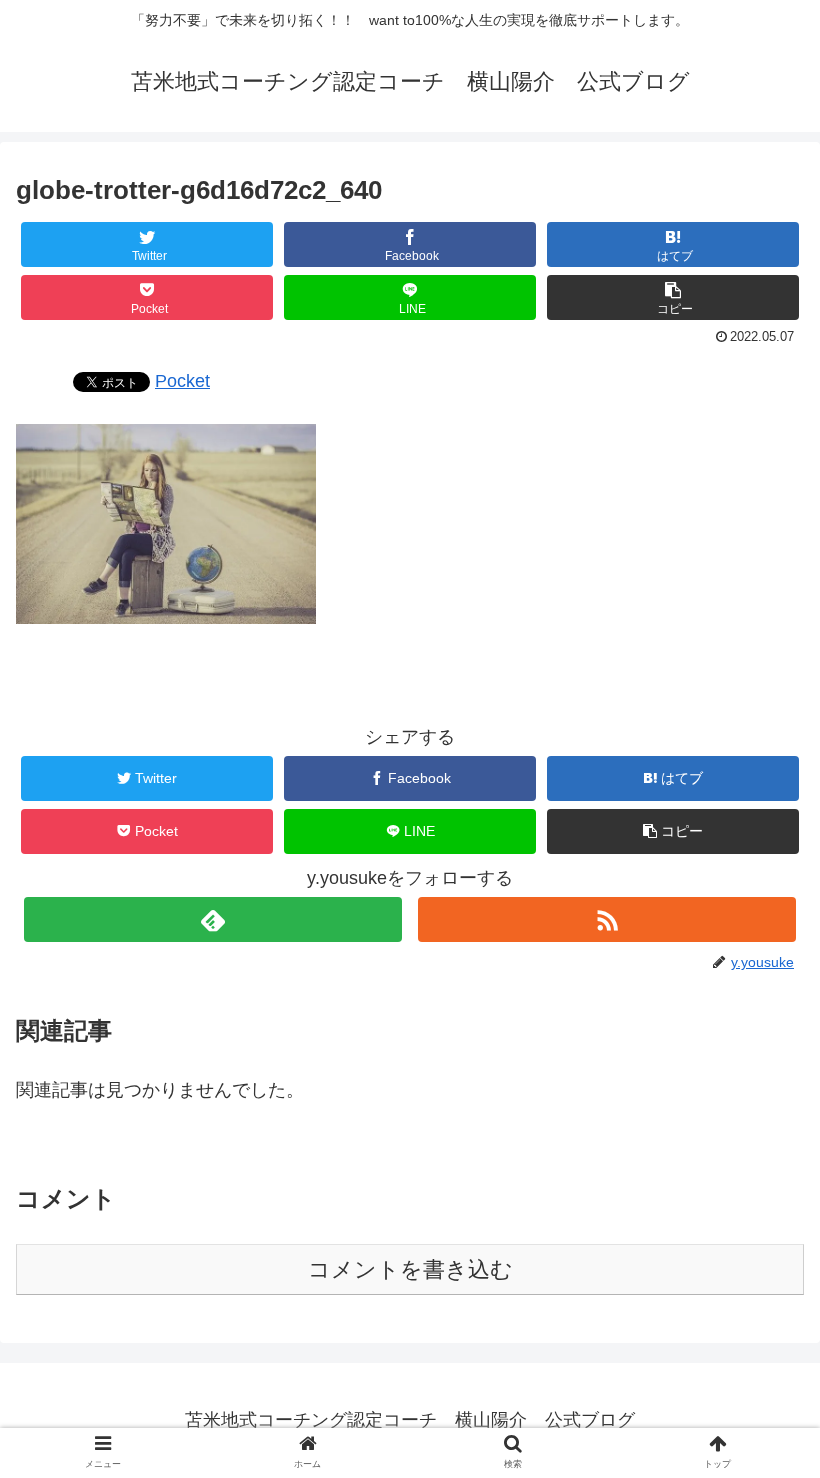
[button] (673, 297)
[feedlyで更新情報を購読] (213, 919)
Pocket (182, 381)
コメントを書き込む (410, 1269)
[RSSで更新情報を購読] (607, 919)
